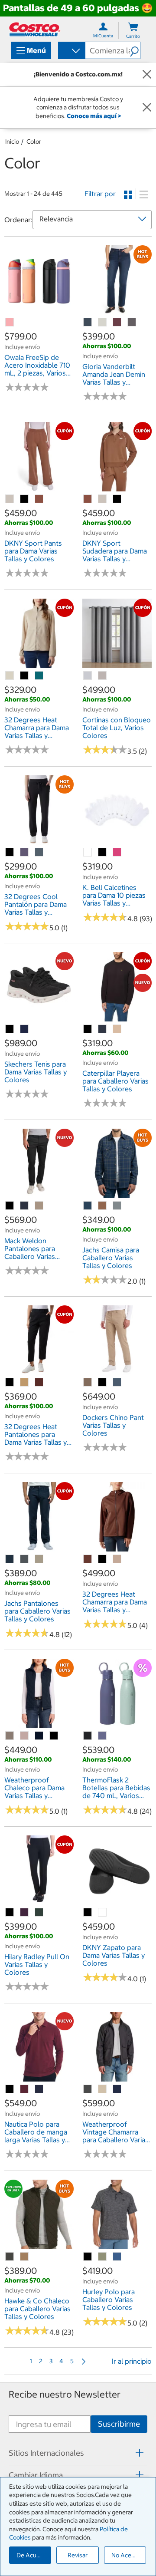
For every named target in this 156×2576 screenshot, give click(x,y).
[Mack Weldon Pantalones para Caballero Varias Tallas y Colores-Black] (10, 1206)
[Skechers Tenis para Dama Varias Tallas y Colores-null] (25, 1029)
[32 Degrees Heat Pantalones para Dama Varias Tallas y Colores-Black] (10, 1383)
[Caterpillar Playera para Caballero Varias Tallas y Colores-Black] (88, 1029)
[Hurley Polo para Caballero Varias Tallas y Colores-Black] (88, 2257)
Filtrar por (100, 194)
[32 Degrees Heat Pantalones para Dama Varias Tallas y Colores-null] (25, 1383)
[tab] (78, 2453)
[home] (35, 29)
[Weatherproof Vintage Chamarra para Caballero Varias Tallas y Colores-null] (88, 2089)
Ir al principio (132, 2361)
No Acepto (126, 2555)
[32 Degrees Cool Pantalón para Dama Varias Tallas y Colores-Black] (10, 853)
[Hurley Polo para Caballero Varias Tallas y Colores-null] (103, 2257)
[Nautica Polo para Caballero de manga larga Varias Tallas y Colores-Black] (10, 2089)
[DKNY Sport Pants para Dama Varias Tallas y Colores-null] (10, 499)
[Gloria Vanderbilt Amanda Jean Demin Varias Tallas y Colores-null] (88, 323)
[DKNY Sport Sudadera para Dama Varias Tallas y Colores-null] (88, 499)
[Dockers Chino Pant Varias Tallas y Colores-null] (88, 1383)
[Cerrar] (147, 75)
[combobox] (71, 51)
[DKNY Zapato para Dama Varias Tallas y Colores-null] (103, 1913)
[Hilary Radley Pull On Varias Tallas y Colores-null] (25, 1913)
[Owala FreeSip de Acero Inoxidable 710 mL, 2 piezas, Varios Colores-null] (10, 323)
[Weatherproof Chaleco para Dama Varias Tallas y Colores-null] (10, 1736)
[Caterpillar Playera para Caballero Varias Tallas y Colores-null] (103, 1029)
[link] (39, 310)
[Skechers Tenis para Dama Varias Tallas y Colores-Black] (10, 1029)
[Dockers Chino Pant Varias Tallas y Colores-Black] (103, 1383)
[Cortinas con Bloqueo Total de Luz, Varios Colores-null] (88, 676)
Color (34, 142)
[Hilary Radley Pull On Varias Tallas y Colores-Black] (10, 1913)
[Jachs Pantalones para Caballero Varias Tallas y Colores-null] (10, 1559)
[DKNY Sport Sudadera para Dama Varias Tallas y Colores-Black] (117, 499)
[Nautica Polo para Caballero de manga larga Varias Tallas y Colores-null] (25, 2089)
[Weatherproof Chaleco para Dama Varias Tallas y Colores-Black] (54, 1736)
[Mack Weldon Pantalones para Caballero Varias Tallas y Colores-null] (25, 1206)
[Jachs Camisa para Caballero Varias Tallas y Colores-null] (88, 1206)
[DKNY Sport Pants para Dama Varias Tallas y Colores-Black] (25, 499)
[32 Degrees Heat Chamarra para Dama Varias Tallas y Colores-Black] (25, 676)
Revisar (78, 2555)
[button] (135, 50)
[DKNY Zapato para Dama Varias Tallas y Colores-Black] (88, 1913)
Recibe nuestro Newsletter (65, 2394)
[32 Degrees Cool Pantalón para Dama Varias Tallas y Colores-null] (25, 853)
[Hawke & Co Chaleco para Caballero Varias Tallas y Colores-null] (10, 2257)
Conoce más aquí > (94, 116)
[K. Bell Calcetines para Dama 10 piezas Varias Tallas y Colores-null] (88, 853)
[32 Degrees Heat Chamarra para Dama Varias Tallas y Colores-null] (10, 676)
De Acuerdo (33, 2555)
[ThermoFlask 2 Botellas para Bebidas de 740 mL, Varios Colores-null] (88, 1736)
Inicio (12, 142)
